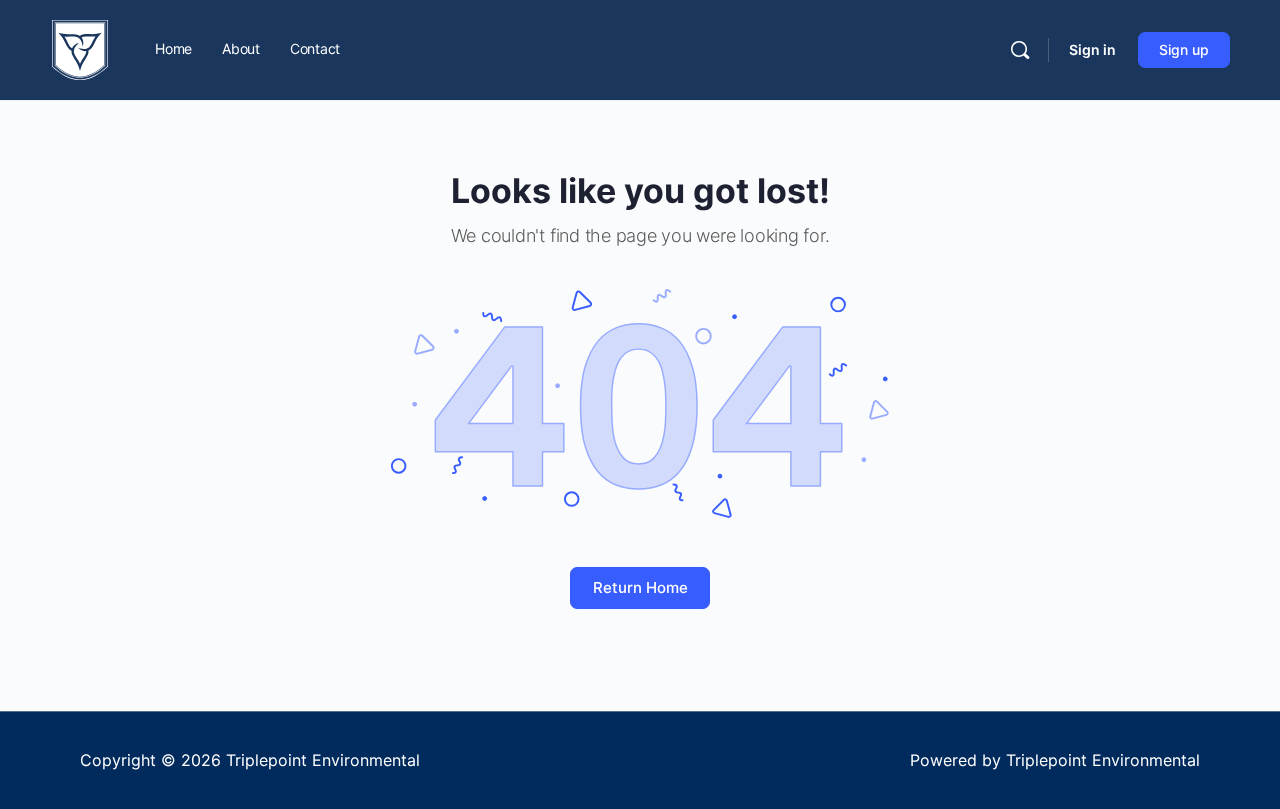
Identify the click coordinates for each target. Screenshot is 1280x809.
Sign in (1092, 49)
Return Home (640, 587)
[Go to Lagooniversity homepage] (80, 48)
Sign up (1184, 49)
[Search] (1020, 50)
